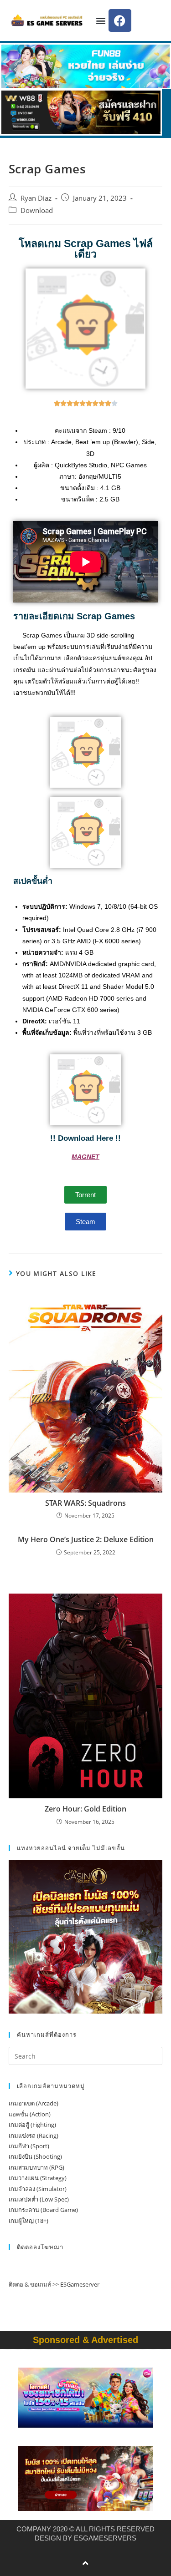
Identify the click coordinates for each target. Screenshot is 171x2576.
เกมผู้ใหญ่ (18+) (28, 2221)
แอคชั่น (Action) (30, 2114)
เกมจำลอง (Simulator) (38, 2189)
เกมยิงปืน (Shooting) (35, 2156)
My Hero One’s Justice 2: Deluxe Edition (86, 1539)
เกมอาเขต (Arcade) (34, 2103)
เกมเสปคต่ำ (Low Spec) (39, 2199)
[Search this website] (86, 2055)
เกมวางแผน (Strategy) (38, 2178)
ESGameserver (80, 2284)
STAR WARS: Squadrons (85, 1503)
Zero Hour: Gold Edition (85, 1809)
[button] (101, 21)
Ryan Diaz (36, 198)
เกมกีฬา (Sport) (29, 2146)
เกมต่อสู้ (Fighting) (32, 2125)
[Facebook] (120, 20)
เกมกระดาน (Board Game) (43, 2210)
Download (37, 210)
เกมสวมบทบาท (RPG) (36, 2167)
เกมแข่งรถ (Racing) (34, 2136)
